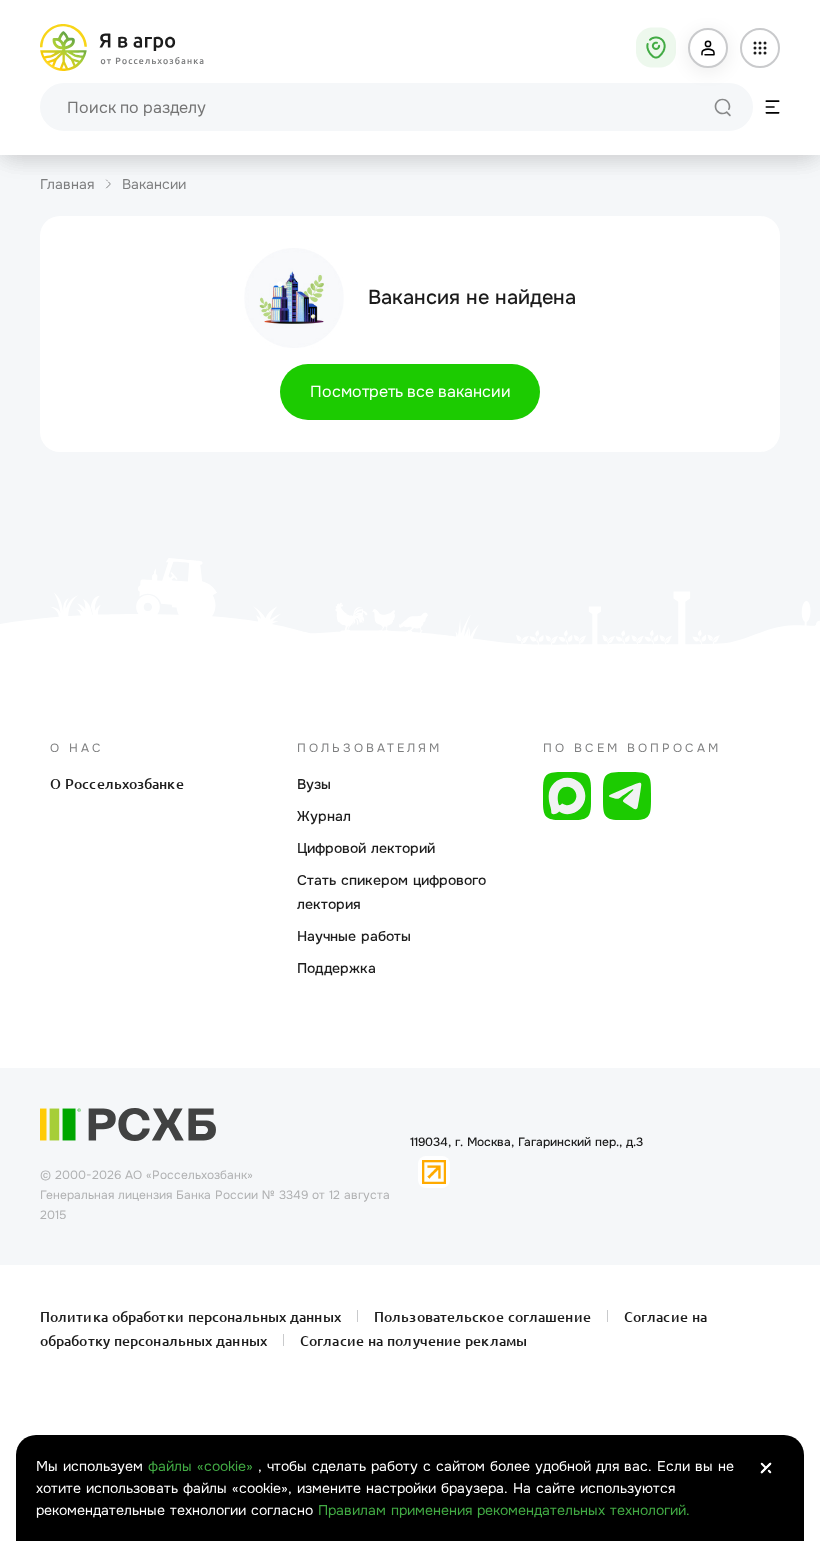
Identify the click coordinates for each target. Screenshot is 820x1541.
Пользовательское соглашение (482, 1317)
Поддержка (336, 968)
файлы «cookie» (203, 1466)
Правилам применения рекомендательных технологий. (504, 1510)
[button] (708, 48)
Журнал (324, 816)
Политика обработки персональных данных (192, 1317)
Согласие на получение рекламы (411, 1341)
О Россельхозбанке (117, 784)
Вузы (314, 784)
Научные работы (354, 936)
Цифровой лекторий (366, 848)
